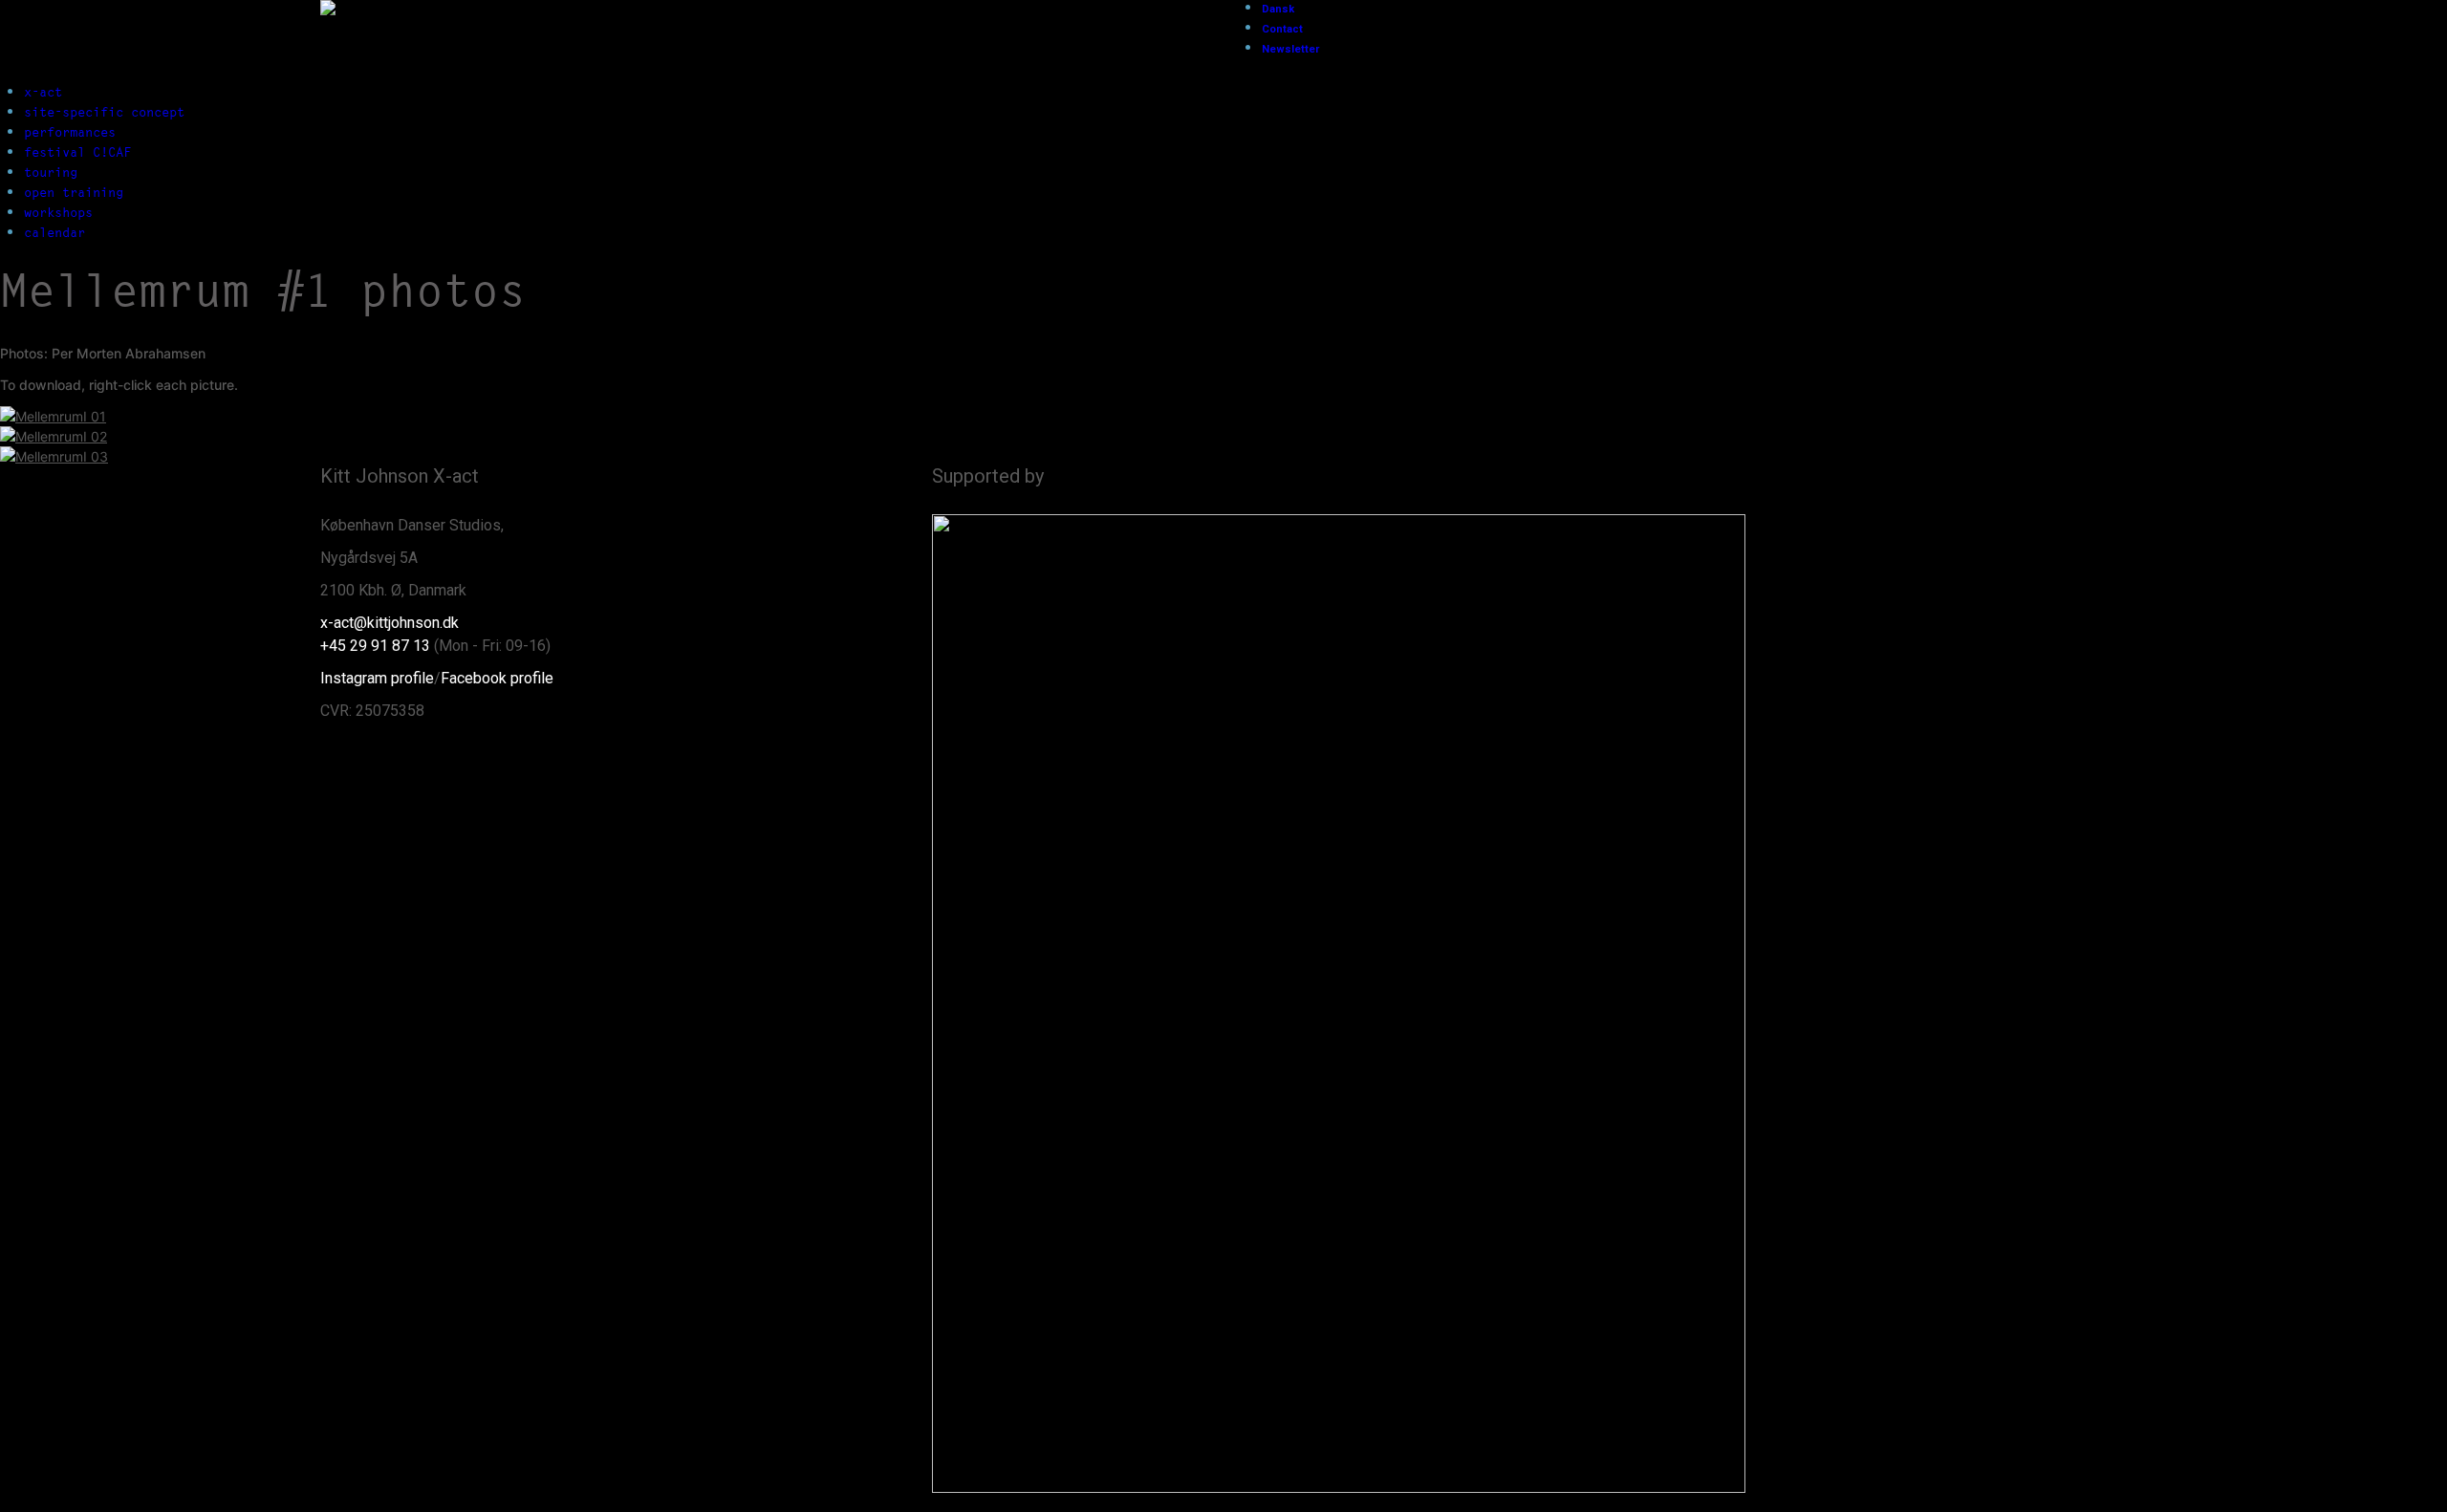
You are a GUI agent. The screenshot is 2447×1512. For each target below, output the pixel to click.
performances (70, 132)
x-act (43, 92)
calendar (54, 232)
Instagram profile (377, 678)
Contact (1282, 29)
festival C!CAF (77, 152)
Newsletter (1290, 49)
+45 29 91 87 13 (375, 646)
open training (74, 192)
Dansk (1278, 9)
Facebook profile (497, 678)
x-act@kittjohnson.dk (390, 623)
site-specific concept (104, 112)
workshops (58, 212)
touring (51, 172)
